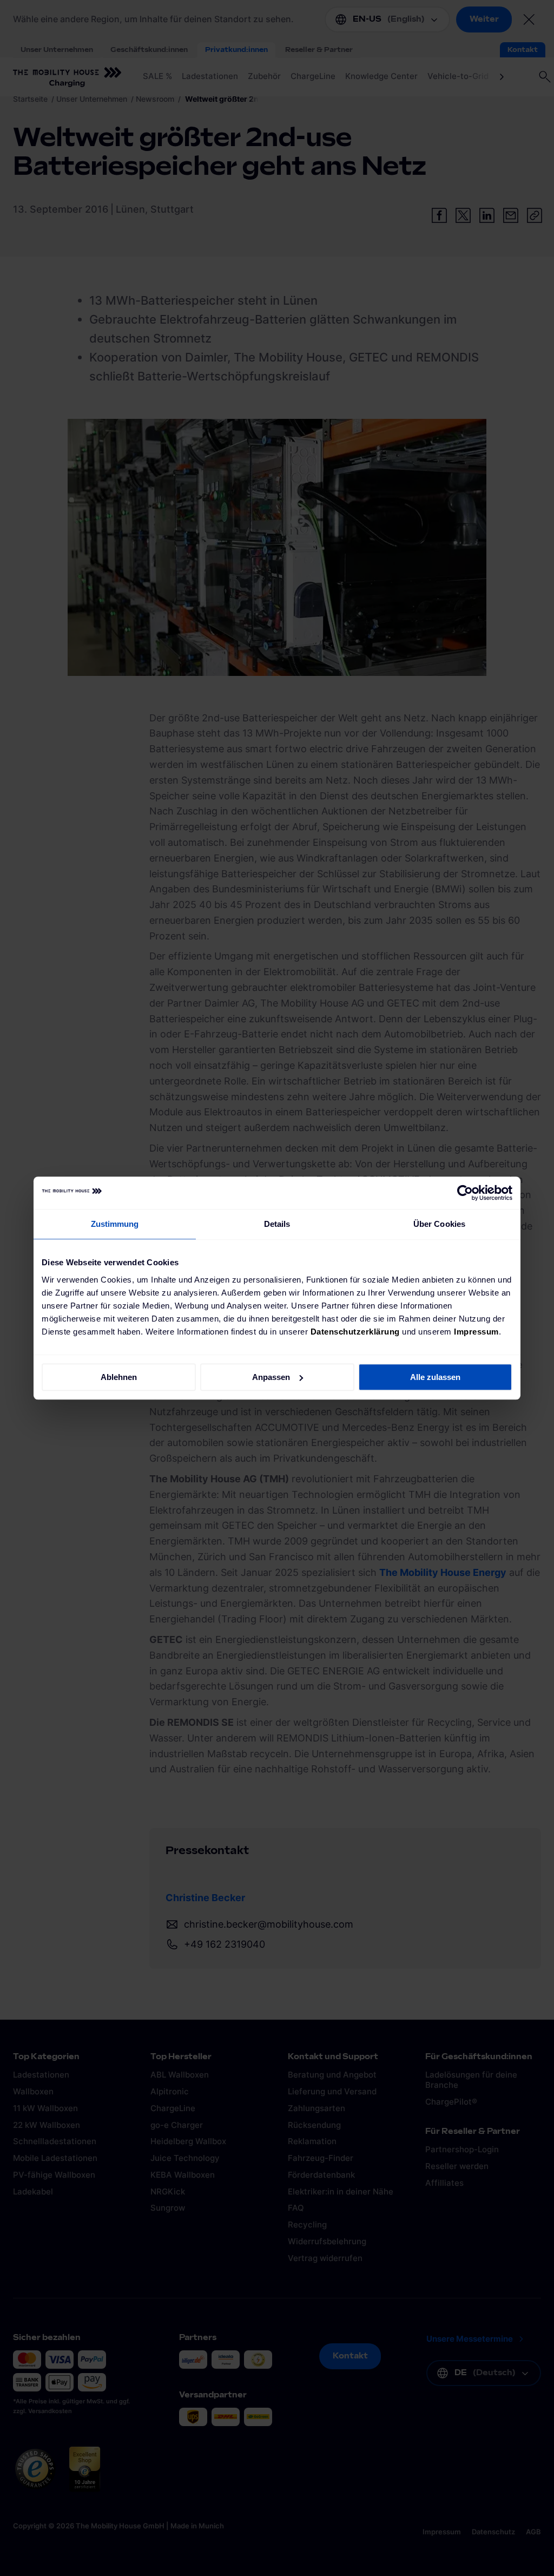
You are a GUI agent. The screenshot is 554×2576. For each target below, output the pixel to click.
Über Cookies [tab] (439, 1224)
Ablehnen (119, 1377)
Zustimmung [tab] (115, 1224)
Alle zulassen (435, 1377)
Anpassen (271, 1377)
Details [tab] (277, 1224)
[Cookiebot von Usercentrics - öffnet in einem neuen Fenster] (465, 1193)
